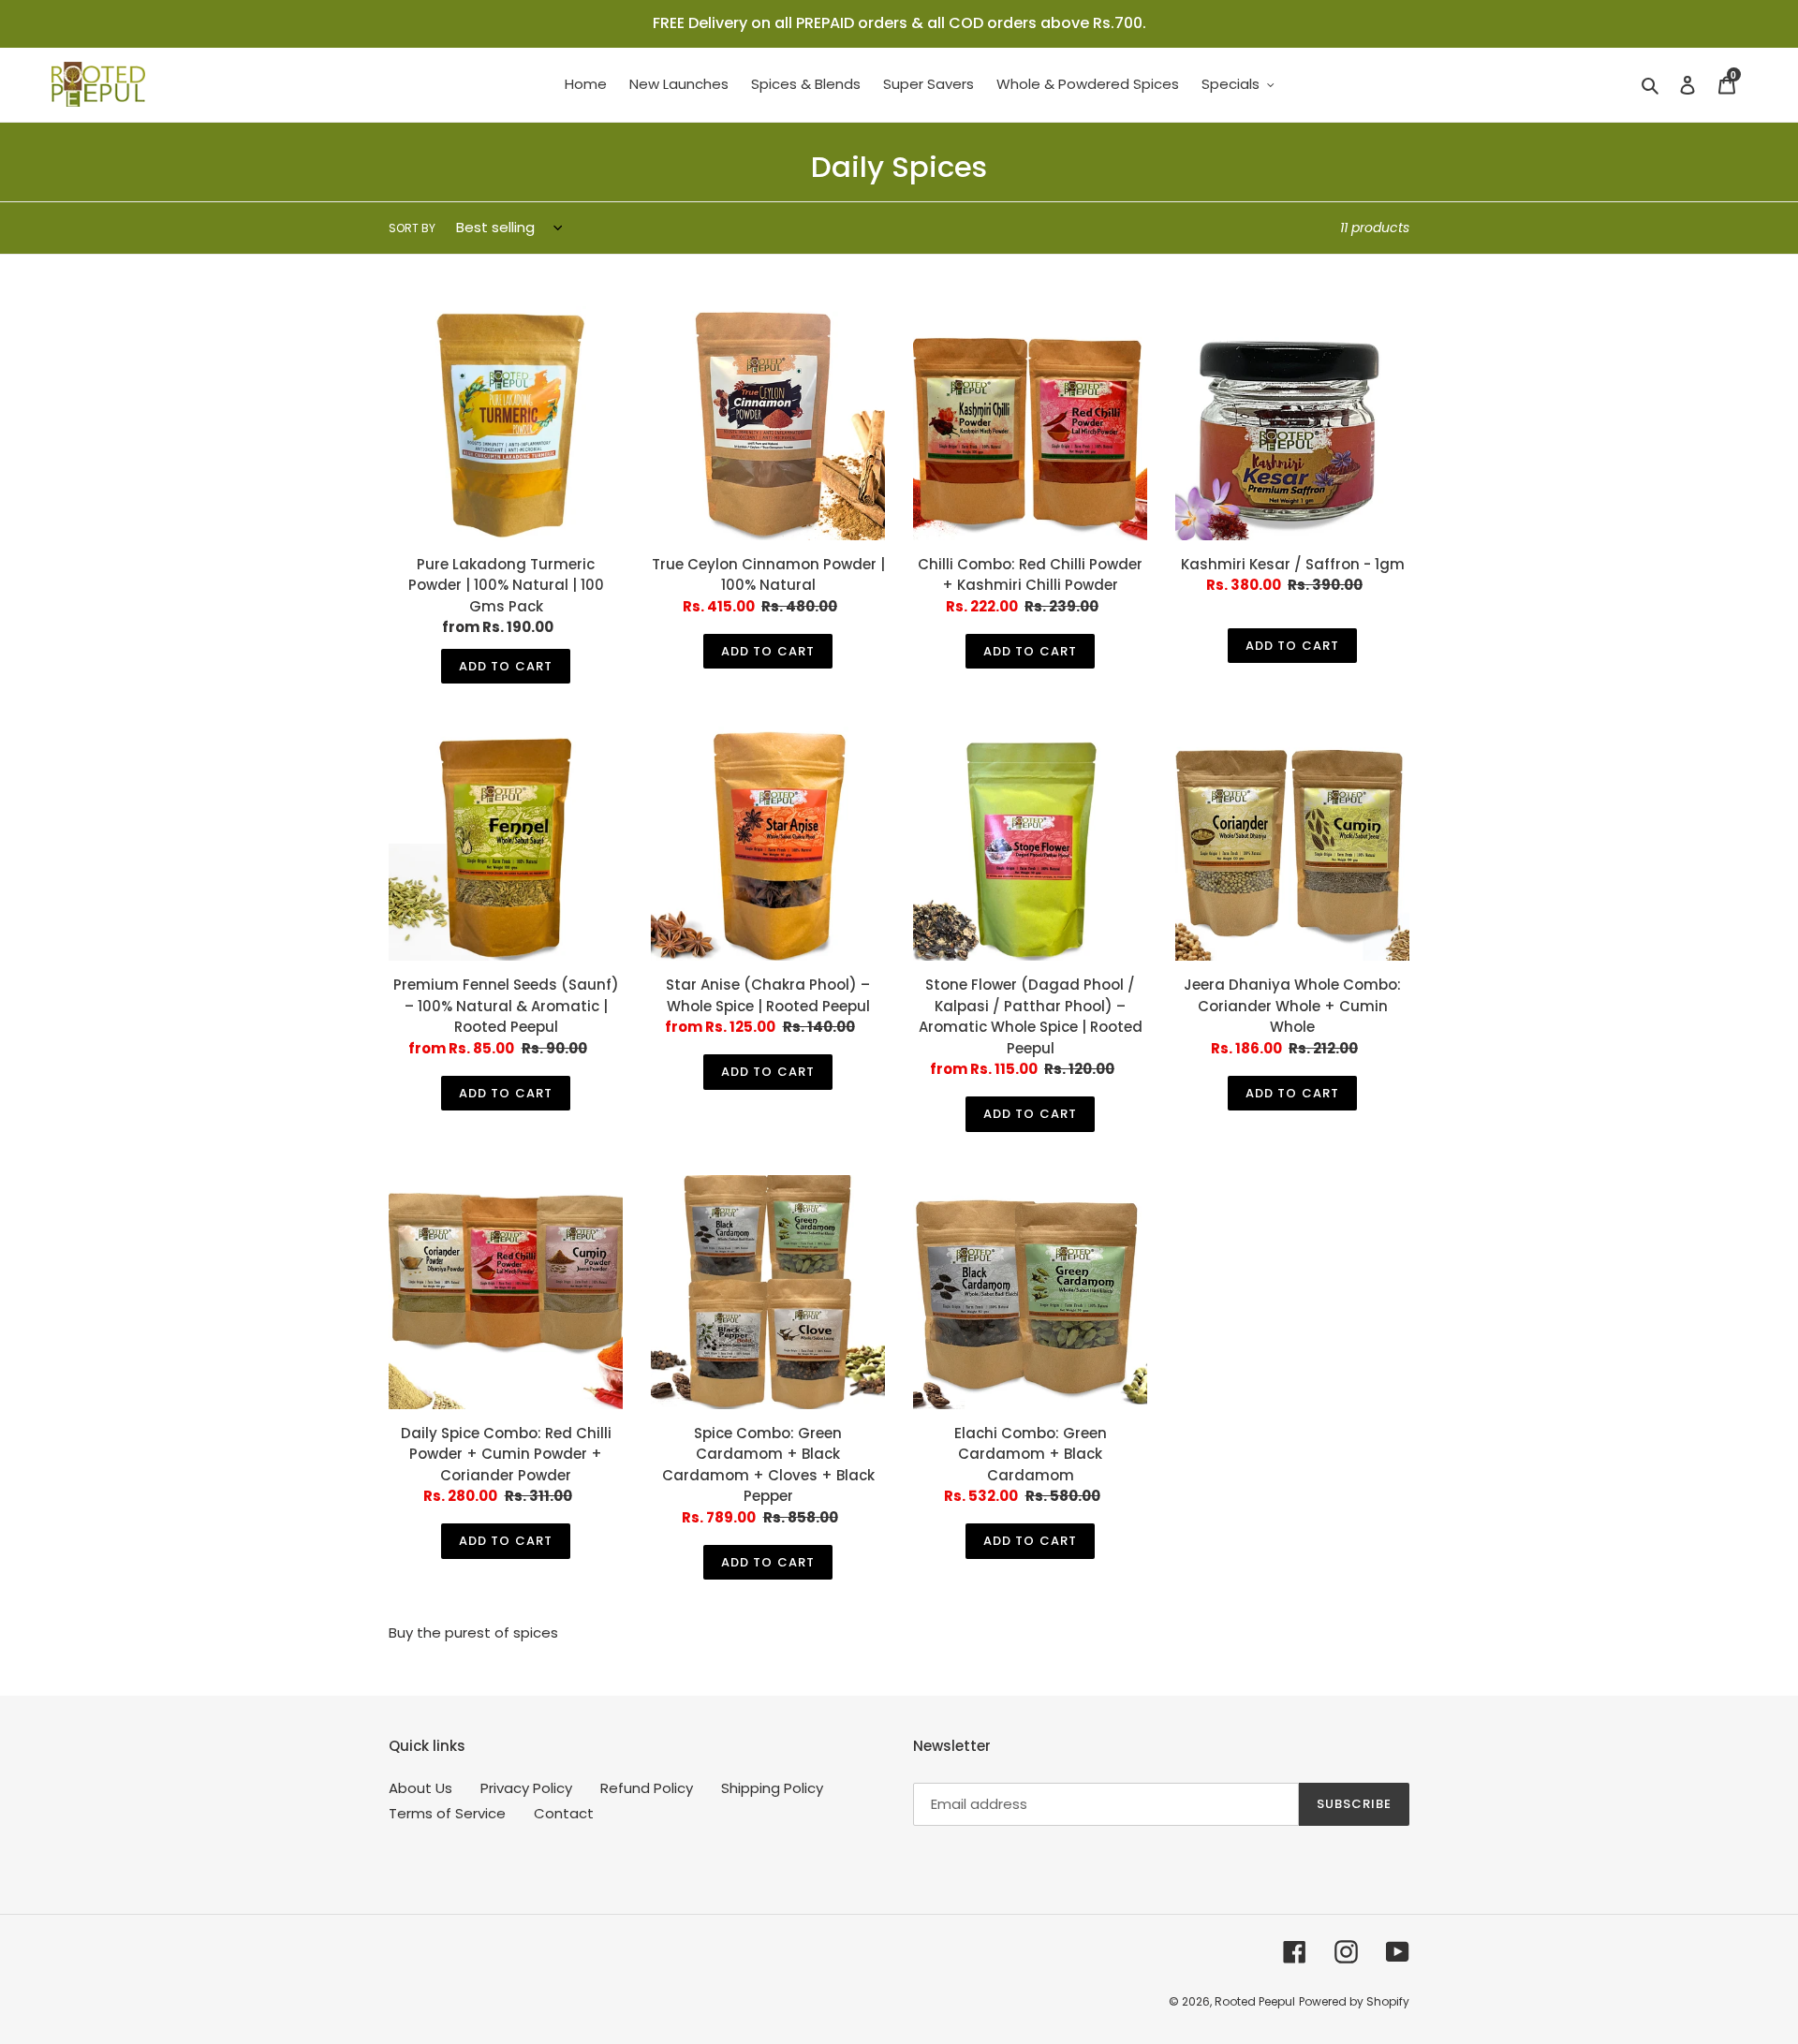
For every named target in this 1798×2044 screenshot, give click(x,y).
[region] (899, 24)
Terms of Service (447, 1813)
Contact (564, 1813)
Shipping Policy (772, 1788)
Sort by (412, 228)
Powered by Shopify (1354, 2001)
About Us (420, 1788)
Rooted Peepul (1255, 2001)
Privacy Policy (526, 1788)
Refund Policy (647, 1788)
